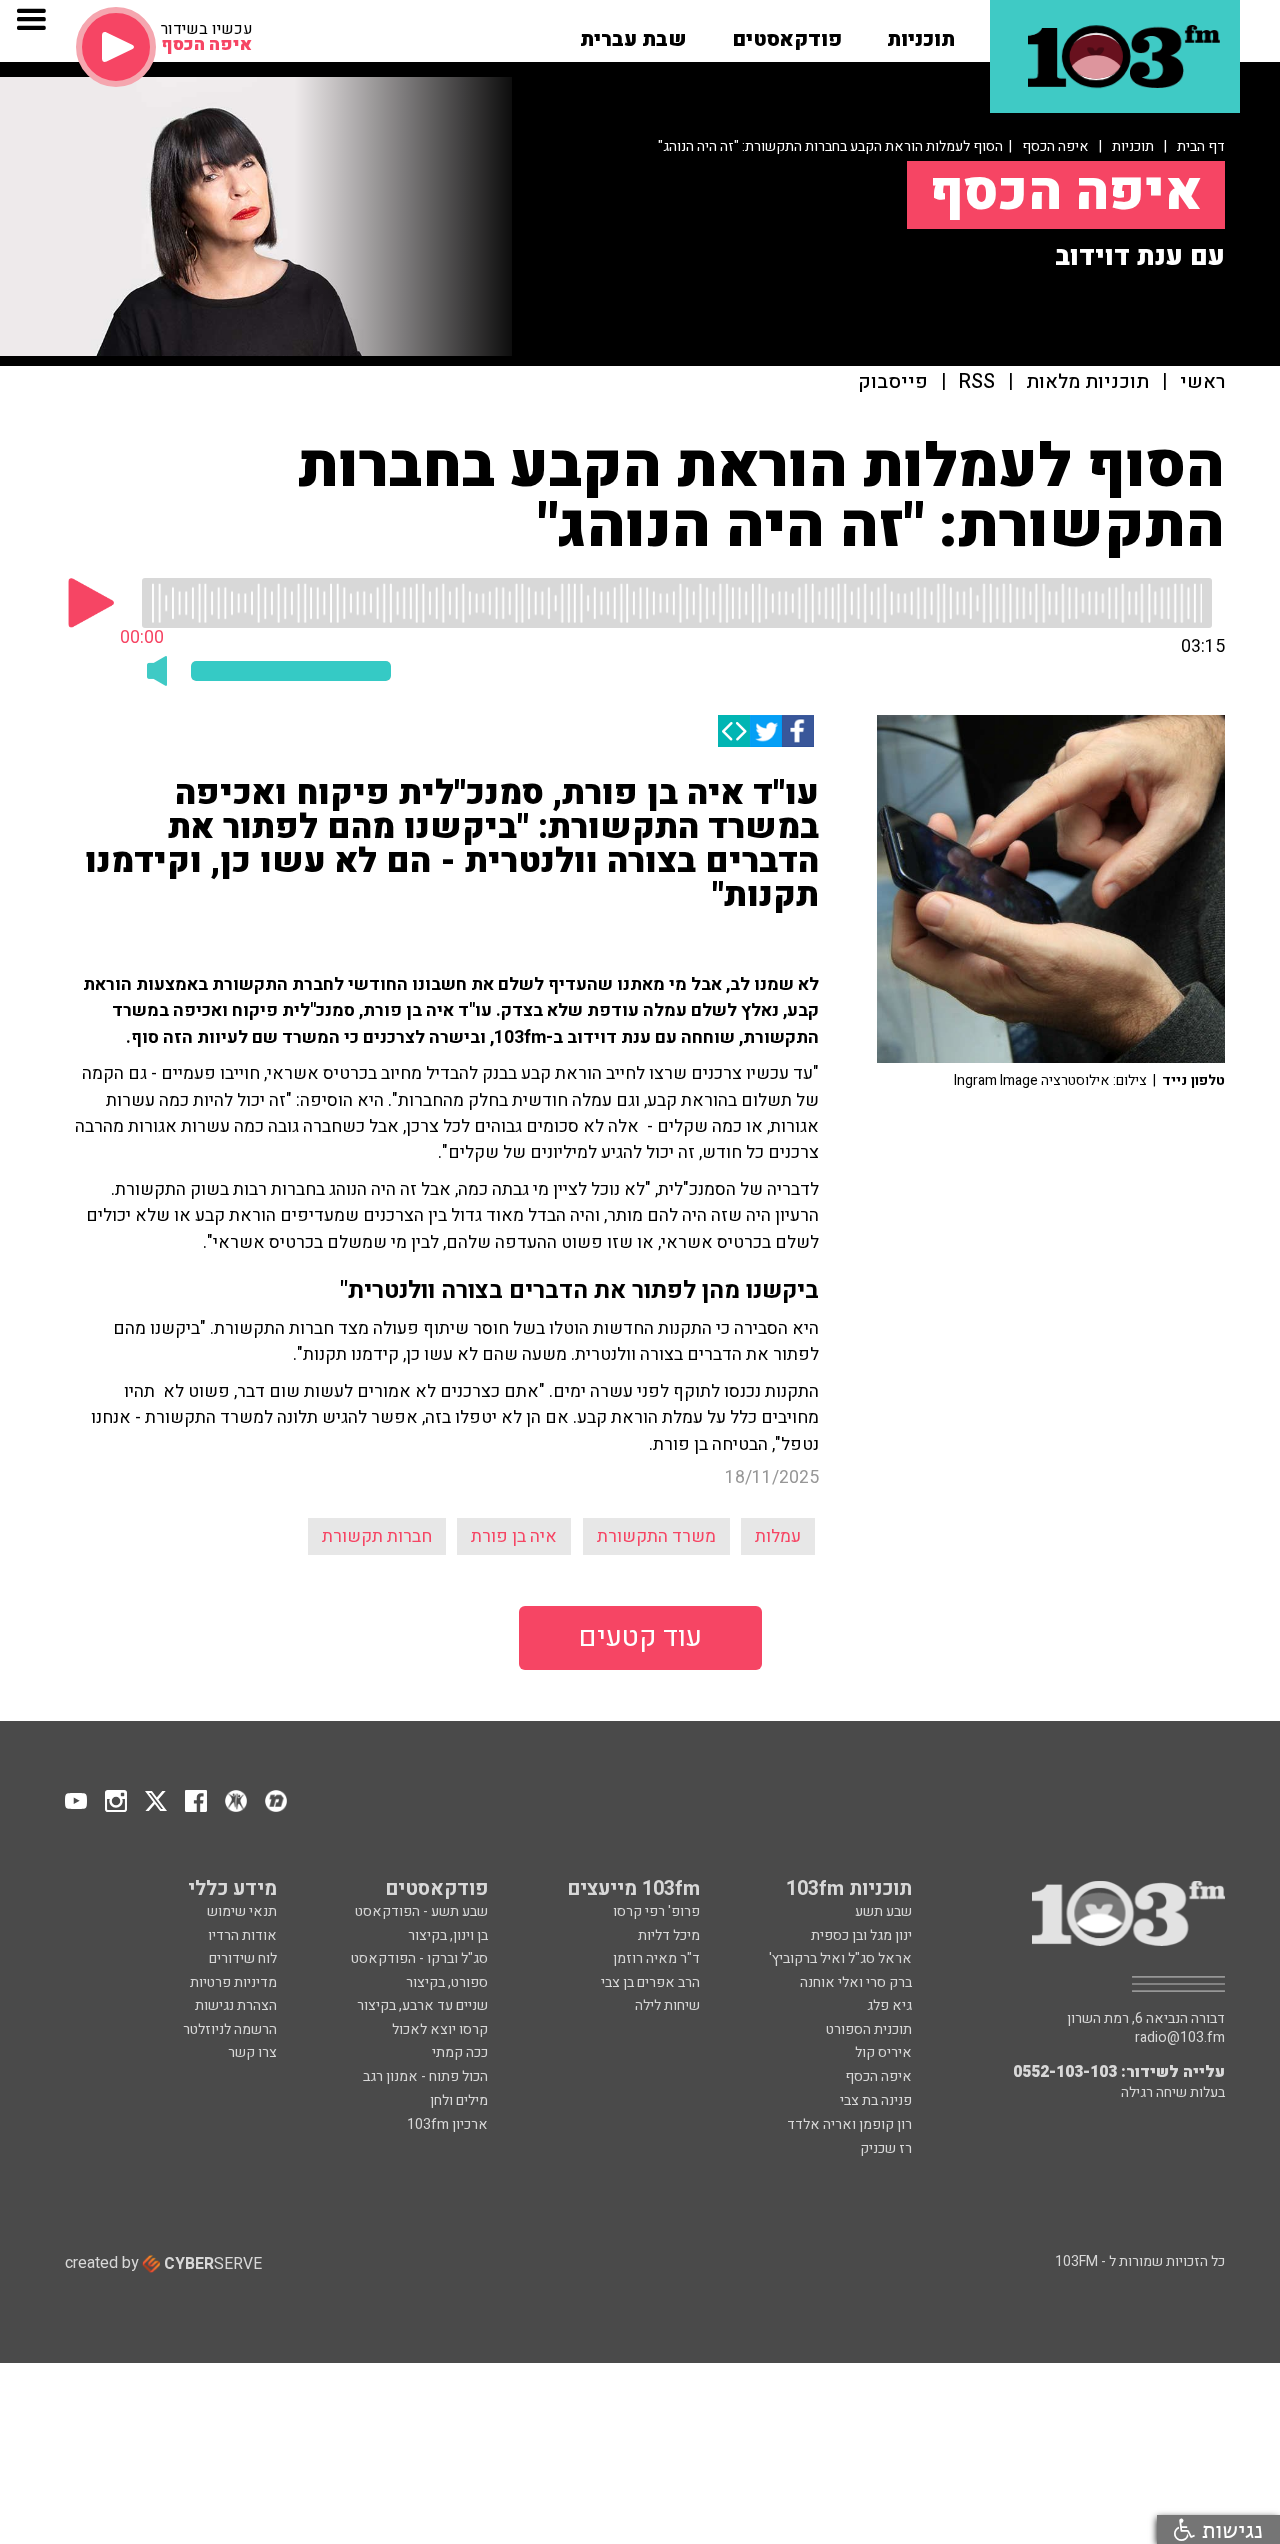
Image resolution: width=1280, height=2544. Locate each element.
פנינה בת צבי (876, 2100)
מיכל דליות (669, 1935)
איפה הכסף (1055, 146)
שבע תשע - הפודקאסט (421, 1911)
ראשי (1202, 382)
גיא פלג (889, 2005)
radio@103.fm (1180, 2038)
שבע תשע (883, 1911)
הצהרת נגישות (236, 2005)
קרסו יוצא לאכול (440, 2029)
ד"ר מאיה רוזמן (656, 1958)
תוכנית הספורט (869, 2029)
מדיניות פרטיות (233, 1982)
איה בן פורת (514, 1536)
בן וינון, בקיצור (448, 1935)
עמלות (778, 1536)
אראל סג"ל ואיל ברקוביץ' (840, 1958)
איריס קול (883, 2052)
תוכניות (1133, 146)
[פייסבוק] (798, 731)
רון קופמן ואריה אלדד (849, 2124)
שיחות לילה (667, 2005)
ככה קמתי (460, 2052)
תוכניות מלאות (1087, 382)
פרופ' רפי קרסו (656, 1911)
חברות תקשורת (377, 1536)
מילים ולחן (459, 2100)
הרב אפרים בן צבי (650, 1982)
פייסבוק (893, 382)
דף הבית (1201, 146)
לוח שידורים (243, 1958)
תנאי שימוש (242, 1911)
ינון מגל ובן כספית (861, 1935)
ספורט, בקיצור (447, 1982)
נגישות (1229, 2529)
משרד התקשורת (656, 1536)
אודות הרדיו (242, 1935)
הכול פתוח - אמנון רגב (425, 2076)
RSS (977, 382)
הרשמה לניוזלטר (230, 2029)
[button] (921, 33)
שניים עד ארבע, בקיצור (422, 2005)
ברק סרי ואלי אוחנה (856, 1982)
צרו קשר (252, 2052)
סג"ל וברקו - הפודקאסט (419, 1958)
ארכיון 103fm (447, 2124)
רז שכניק (886, 2148)
